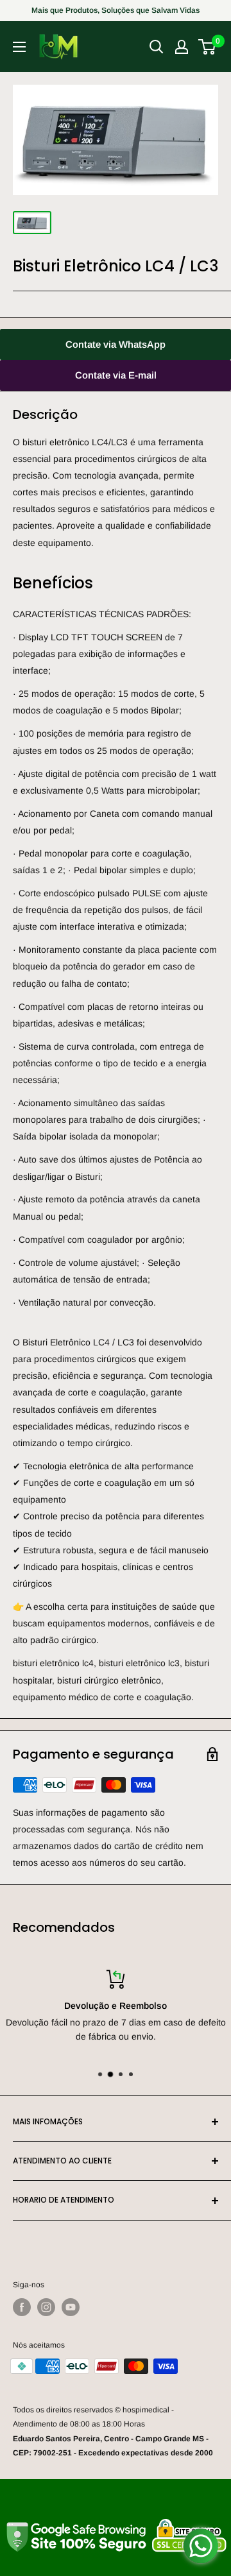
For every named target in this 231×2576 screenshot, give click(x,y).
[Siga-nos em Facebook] (22, 2307)
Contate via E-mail (116, 375)
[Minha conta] (182, 47)
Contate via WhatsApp (116, 344)
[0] (208, 47)
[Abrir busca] (157, 47)
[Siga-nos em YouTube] (71, 2307)
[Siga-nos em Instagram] (46, 2307)
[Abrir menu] (19, 47)
